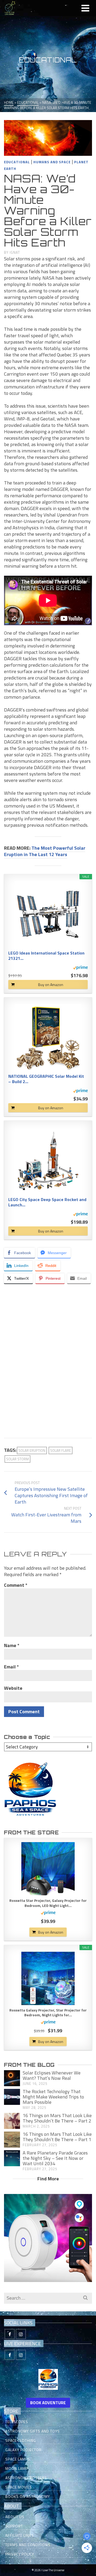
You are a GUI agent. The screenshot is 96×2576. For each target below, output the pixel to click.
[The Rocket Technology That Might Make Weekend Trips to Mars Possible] (12, 2097)
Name (12, 1645)
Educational (17, 162)
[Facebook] (10, 2334)
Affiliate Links (20, 2535)
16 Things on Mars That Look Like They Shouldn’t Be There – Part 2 (57, 2118)
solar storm (17, 1459)
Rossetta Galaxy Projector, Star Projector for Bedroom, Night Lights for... (48, 2013)
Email (11, 1667)
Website (13, 1688)
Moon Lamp (17, 2468)
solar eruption (32, 1450)
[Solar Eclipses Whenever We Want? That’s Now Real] (12, 2078)
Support (14, 2526)
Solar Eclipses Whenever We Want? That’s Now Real (52, 2075)
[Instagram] (21, 2334)
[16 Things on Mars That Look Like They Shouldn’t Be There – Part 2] (12, 2121)
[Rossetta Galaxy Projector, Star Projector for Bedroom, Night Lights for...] (48, 1978)
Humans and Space (52, 162)
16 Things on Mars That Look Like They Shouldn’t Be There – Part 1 (57, 2137)
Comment (16, 1585)
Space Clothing (21, 2440)
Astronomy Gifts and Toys (33, 2431)
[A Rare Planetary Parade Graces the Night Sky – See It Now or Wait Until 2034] (12, 2158)
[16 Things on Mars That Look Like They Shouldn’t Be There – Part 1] (12, 2140)
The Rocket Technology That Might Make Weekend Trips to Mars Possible (53, 2097)
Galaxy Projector (23, 2450)
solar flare (61, 1450)
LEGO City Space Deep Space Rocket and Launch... (47, 1202)
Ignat (15, 252)
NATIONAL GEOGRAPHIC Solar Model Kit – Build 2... (46, 1079)
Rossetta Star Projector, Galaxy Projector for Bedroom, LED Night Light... (48, 1903)
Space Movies (19, 2487)
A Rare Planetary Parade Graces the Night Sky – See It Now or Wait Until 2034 (55, 2158)
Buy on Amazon (51, 985)
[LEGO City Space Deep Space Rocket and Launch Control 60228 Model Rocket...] (48, 1161)
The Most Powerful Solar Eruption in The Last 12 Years (45, 851)
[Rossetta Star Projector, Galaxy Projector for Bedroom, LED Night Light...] (48, 1869)
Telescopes (17, 2422)
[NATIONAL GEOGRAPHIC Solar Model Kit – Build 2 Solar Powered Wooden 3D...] (48, 1037)
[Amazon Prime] (80, 967)
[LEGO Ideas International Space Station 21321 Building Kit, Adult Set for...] (48, 914)
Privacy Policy (20, 2554)
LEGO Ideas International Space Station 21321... (46, 956)
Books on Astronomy (28, 2496)
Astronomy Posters (26, 2478)
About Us (15, 2517)
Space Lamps (18, 2459)
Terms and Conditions (28, 2545)
